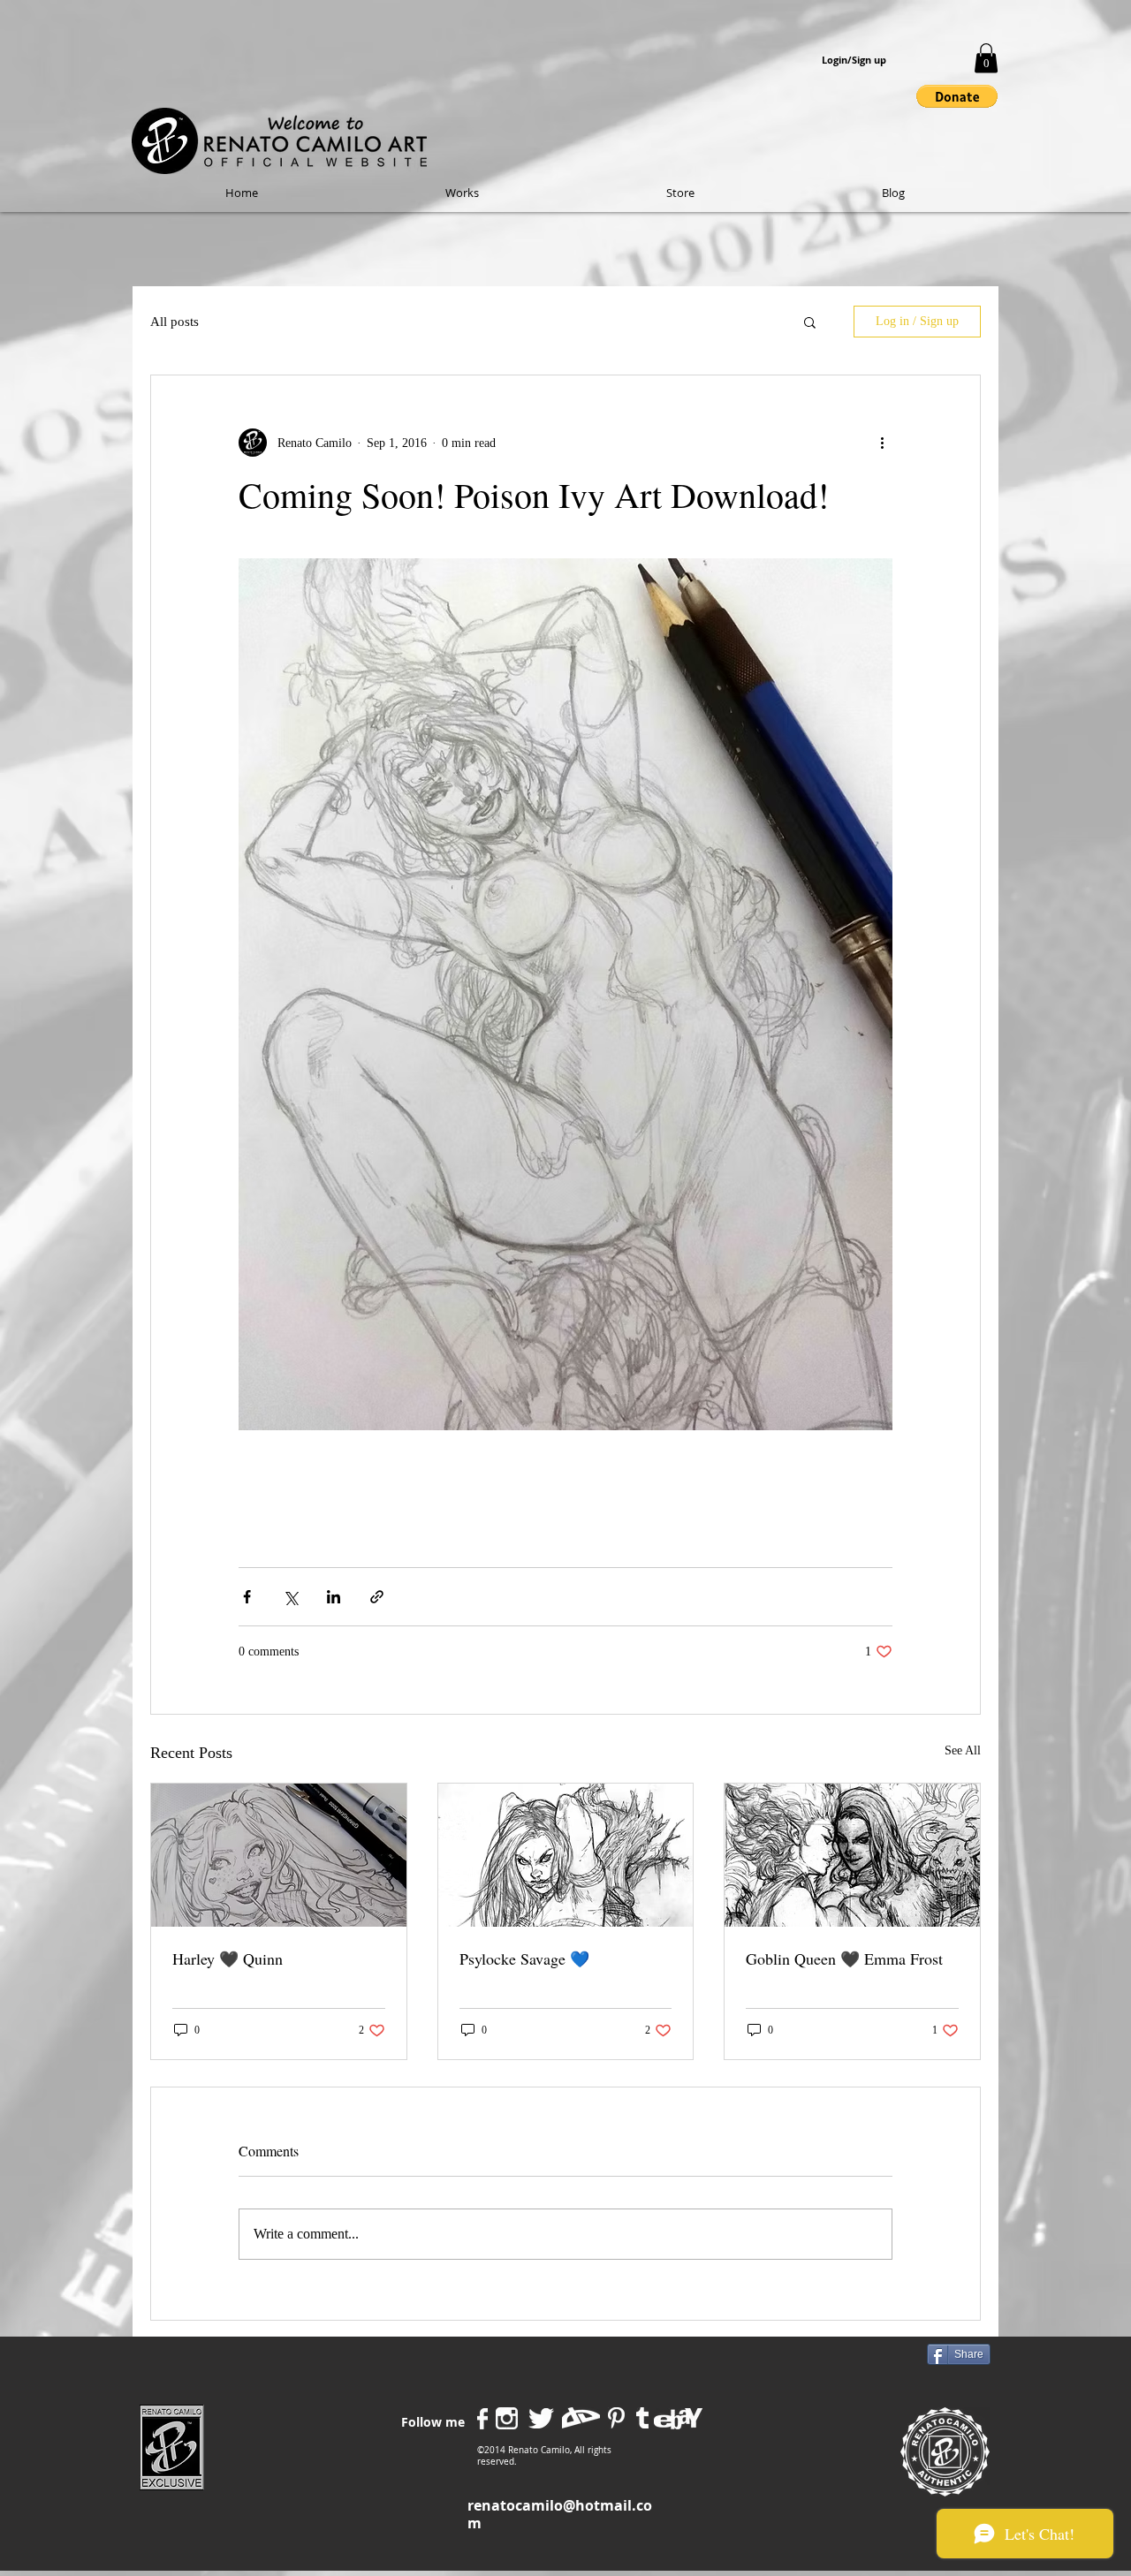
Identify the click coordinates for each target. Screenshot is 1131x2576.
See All (963, 1750)
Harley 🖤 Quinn (228, 1959)
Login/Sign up (854, 60)
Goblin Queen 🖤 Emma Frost (844, 1959)
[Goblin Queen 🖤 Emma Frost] (852, 1855)
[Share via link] (377, 1597)
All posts (175, 322)
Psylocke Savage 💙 (524, 1959)
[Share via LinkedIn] (334, 1597)
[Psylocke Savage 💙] (566, 1855)
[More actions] (882, 443)
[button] (986, 58)
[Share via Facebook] (247, 1597)
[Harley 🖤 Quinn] (279, 1855)
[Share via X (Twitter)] (290, 1597)
